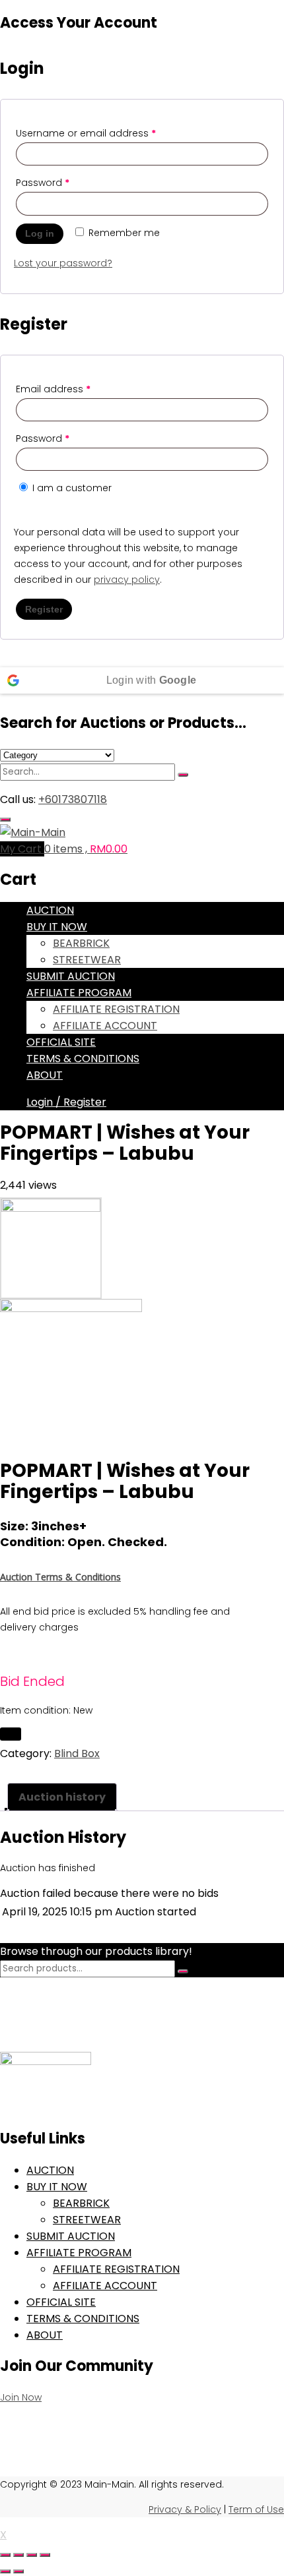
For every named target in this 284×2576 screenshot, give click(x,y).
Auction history (62, 1797)
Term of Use (256, 2509)
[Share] (32, 2555)
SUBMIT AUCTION (71, 976)
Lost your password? (63, 263)
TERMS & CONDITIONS (83, 1059)
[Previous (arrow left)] (5, 2571)
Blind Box (77, 1753)
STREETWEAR (87, 960)
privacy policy (127, 580)
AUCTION (50, 910)
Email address (53, 389)
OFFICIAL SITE (61, 1042)
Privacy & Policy (185, 2509)
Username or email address (86, 133)
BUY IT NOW (57, 927)
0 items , (86, 849)
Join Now (21, 2397)
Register (44, 609)
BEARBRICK (81, 943)
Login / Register (66, 1102)
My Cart (22, 849)
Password (43, 183)
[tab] (62, 1797)
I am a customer (71, 488)
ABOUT (45, 1075)
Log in (40, 233)
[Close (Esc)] (45, 2555)
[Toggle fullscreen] (18, 2555)
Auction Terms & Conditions (60, 1577)
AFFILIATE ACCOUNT (105, 1026)
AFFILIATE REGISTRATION (116, 1009)
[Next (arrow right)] (18, 2571)
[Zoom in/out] (5, 2555)
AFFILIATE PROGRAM (79, 993)
